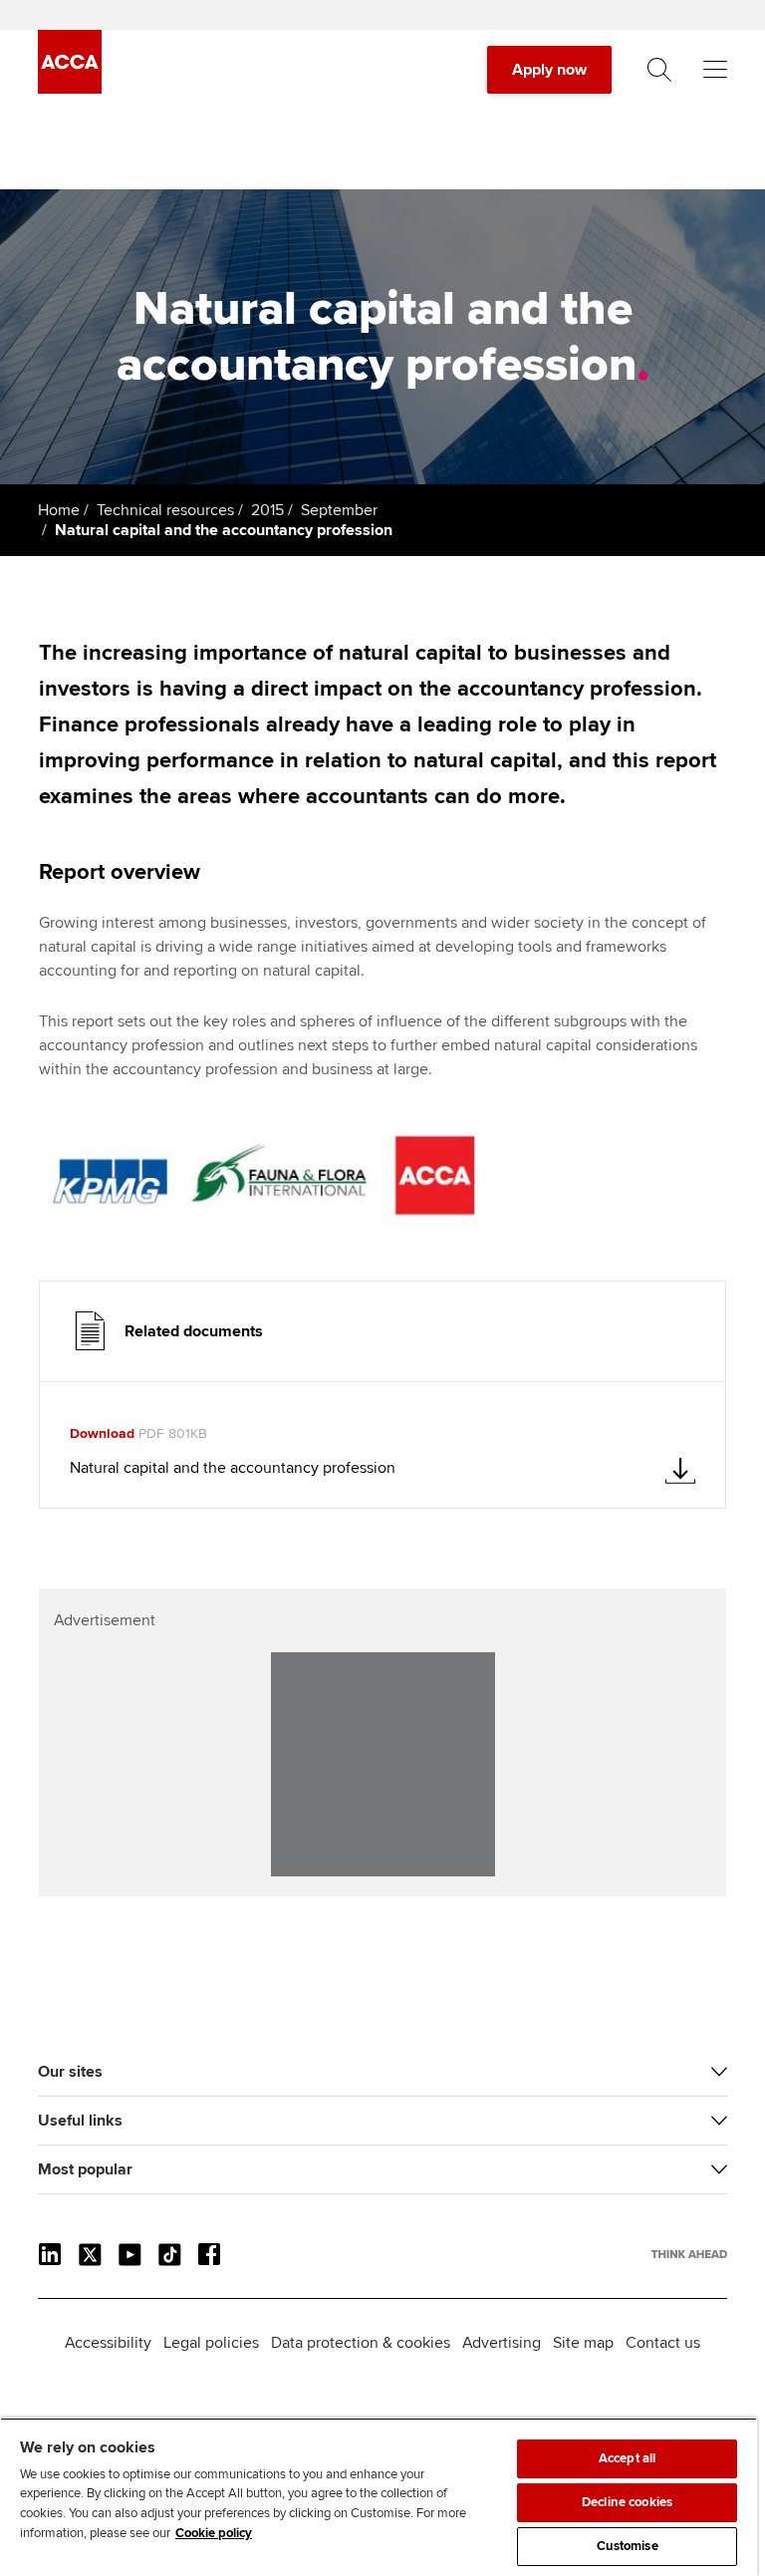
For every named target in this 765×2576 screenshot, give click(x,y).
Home (59, 510)
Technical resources (165, 510)
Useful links (80, 2121)
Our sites (70, 2072)
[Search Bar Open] (659, 70)
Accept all (627, 2458)
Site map (583, 2343)
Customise (628, 2546)
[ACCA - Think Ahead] (70, 89)
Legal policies (211, 2343)
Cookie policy (214, 2533)
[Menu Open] (715, 70)
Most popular (85, 2169)
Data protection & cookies (361, 2343)
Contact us (663, 2343)
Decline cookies (627, 2502)
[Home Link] (689, 2254)
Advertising (502, 2343)
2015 (267, 510)
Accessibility (108, 2343)
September (339, 510)
